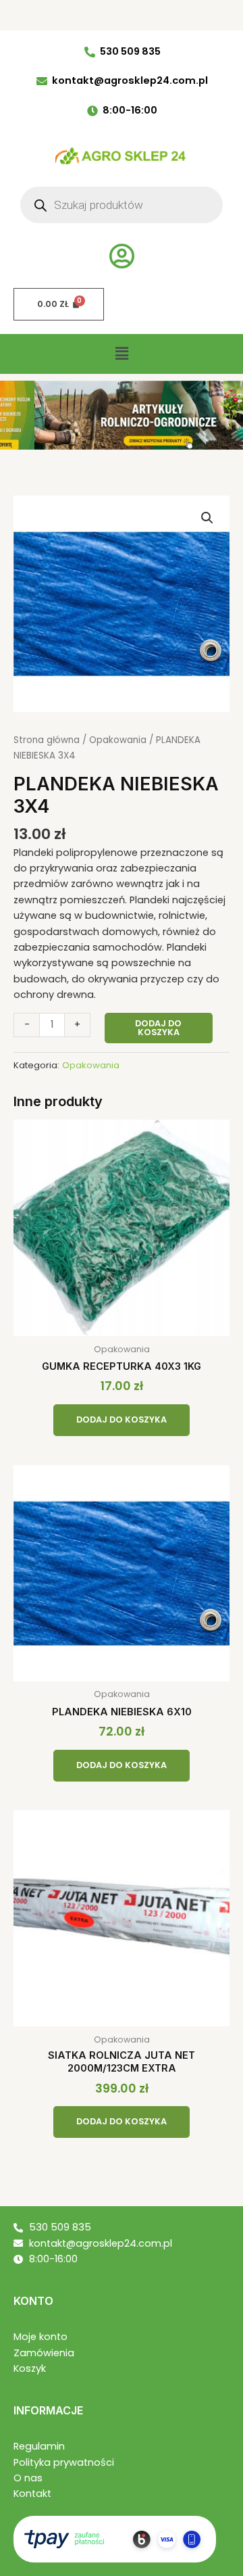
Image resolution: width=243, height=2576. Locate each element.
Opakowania (118, 740)
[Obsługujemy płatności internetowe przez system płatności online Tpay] (115, 2538)
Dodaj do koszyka (158, 1028)
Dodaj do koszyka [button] (122, 1420)
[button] (122, 354)
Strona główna (47, 740)
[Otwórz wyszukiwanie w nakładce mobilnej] (122, 205)
